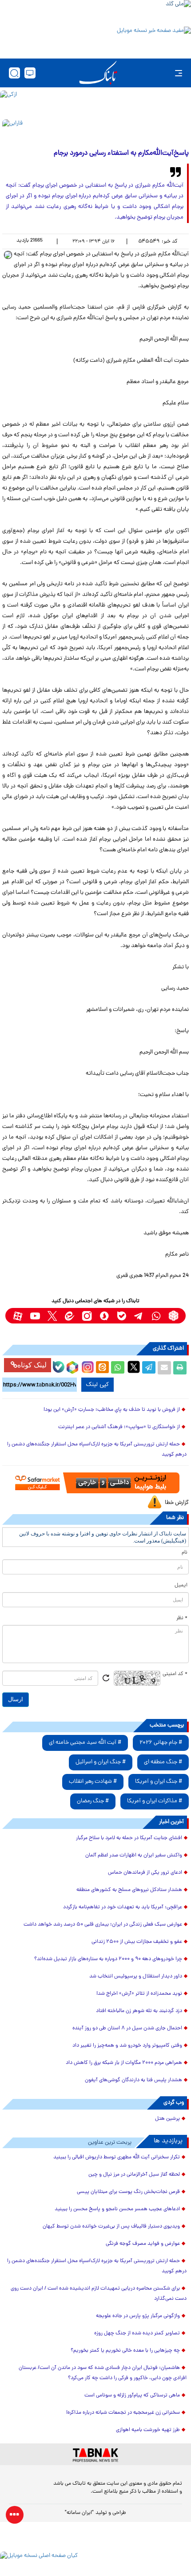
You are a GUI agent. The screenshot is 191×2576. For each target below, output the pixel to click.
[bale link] (121, 1316)
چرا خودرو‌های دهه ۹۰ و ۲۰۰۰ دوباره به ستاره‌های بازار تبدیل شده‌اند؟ (108, 1959)
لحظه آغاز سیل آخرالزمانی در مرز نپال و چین (134, 2175)
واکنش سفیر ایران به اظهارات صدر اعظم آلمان (134, 1856)
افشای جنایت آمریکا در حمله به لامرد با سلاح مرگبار (129, 1838)
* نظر (182, 1618)
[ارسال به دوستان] (164, 1368)
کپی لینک (97, 1385)
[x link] (52, 1316)
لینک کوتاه (32, 1365)
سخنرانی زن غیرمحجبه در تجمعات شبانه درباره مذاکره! (123, 2413)
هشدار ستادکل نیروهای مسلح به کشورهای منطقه (129, 1890)
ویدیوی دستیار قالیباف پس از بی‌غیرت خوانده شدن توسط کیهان (111, 2227)
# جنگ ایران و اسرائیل (101, 1762)
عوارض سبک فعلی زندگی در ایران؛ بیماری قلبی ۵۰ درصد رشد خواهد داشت (103, 1925)
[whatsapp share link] (118, 1368)
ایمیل (181, 1586)
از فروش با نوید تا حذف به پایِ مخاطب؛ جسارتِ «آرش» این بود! (112, 1410)
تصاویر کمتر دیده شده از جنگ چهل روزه (137, 2333)
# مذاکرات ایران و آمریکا (155, 1801)
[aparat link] (18, 1316)
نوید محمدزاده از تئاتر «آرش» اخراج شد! (139, 1994)
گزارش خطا (177, 1503)
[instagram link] (87, 1316)
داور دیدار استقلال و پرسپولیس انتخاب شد (136, 1977)
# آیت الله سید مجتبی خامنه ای (85, 1743)
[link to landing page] (98, 73)
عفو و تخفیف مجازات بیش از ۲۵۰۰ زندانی (137, 1942)
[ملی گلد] (95, 12)
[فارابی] (95, 131)
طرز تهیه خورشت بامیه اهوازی (148, 2430)
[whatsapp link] (156, 1316)
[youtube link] (35, 1316)
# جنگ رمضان (93, 1801)
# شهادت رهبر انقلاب (93, 1782)
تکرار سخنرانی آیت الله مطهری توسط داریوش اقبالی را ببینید (117, 2157)
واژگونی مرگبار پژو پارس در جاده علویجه (138, 2316)
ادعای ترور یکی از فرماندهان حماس (145, 1873)
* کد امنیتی (175, 1674)
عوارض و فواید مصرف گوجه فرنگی (143, 2244)
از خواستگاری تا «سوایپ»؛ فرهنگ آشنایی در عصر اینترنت (119, 1427)
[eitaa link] (70, 1316)
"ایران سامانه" (79, 2513)
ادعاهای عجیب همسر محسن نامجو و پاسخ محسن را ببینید (117, 2209)
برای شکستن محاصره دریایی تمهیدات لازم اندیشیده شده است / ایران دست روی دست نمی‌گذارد (99, 2294)
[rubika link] (173, 1316)
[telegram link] (139, 1316)
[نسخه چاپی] (180, 1368)
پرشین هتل (167, 2119)
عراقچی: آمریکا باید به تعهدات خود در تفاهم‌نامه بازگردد (123, 1907)
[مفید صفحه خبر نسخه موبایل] (95, 40)
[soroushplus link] (104, 1316)
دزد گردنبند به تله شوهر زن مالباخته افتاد (139, 2011)
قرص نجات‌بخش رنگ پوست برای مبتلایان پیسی (128, 2192)
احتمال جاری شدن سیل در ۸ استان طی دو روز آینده (127, 2028)
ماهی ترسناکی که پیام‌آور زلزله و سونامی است (132, 2396)
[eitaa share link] (102, 1368)
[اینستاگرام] (87, 1366)
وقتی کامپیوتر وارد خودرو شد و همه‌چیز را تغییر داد (127, 2046)
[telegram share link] (149, 1368)
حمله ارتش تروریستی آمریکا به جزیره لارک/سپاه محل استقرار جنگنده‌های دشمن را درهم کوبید (97, 1450)
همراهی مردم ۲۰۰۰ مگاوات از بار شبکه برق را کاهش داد (124, 2063)
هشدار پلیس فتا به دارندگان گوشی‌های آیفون (133, 2080)
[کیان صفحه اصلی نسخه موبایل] (95, 2564)
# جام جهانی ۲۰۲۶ (161, 1743)
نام (185, 1553)
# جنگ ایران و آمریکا (159, 1782)
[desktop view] (30, 73)
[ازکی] (95, 103)
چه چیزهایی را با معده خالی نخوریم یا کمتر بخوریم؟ (125, 2351)
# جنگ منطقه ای (163, 1762)
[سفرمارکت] (95, 1483)
